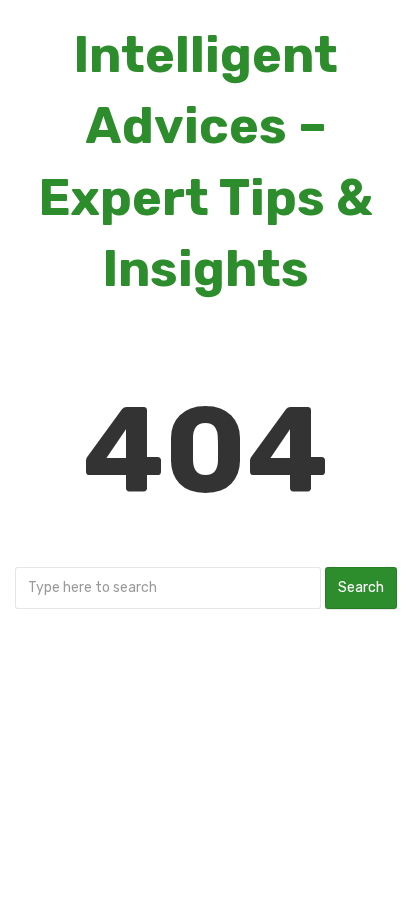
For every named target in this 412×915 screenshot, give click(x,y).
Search (361, 587)
